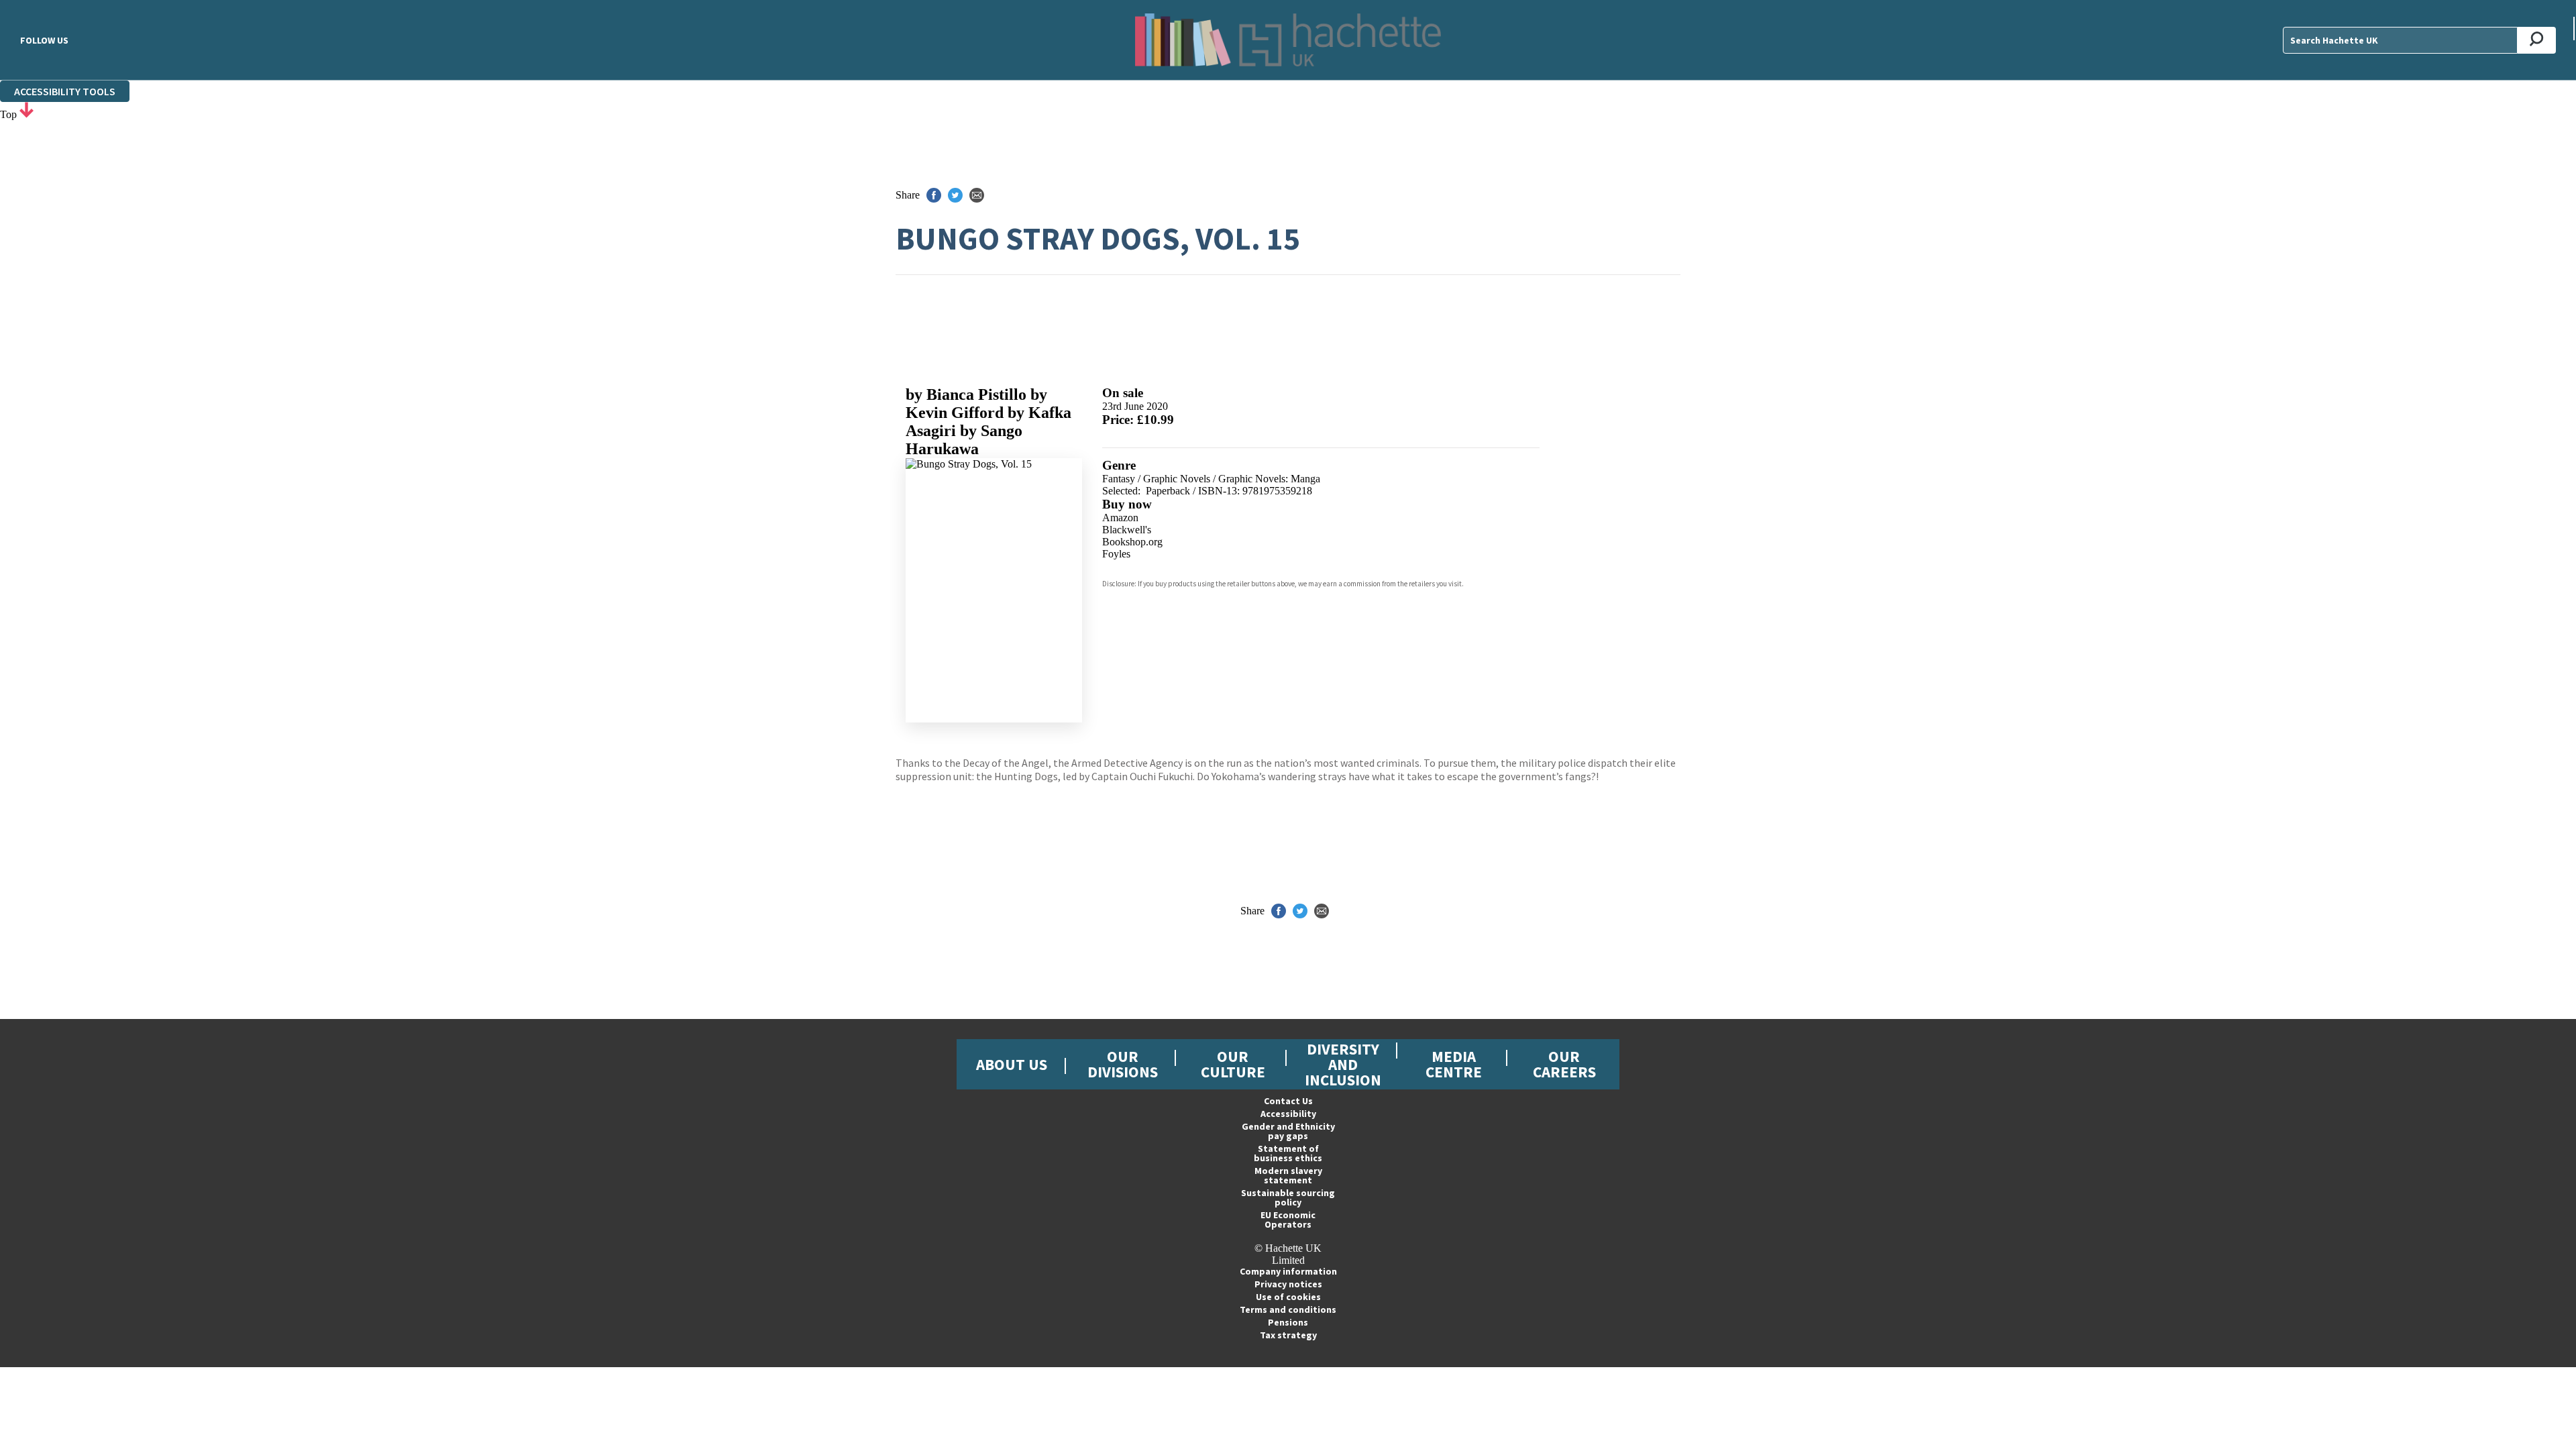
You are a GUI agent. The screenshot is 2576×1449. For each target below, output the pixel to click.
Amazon (1120, 518)
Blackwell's (1127, 530)
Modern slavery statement (1288, 1175)
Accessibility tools (65, 91)
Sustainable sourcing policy (1288, 1197)
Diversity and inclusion (1343, 1064)
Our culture (1233, 1064)
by (966, 394)
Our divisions (1123, 1064)
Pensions (1288, 1322)
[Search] (2537, 40)
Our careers (1564, 1064)
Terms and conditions (1288, 1309)
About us (1012, 1064)
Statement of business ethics (1288, 1153)
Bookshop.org (1132, 542)
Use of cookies (1288, 1297)
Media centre (1454, 1064)
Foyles (1116, 554)
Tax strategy (1288, 1335)
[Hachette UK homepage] (1288, 40)
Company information (1288, 1271)
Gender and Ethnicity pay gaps (1288, 1131)
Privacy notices (1288, 1284)
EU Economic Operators (1288, 1220)
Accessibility (1288, 1114)
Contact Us (1288, 1101)
